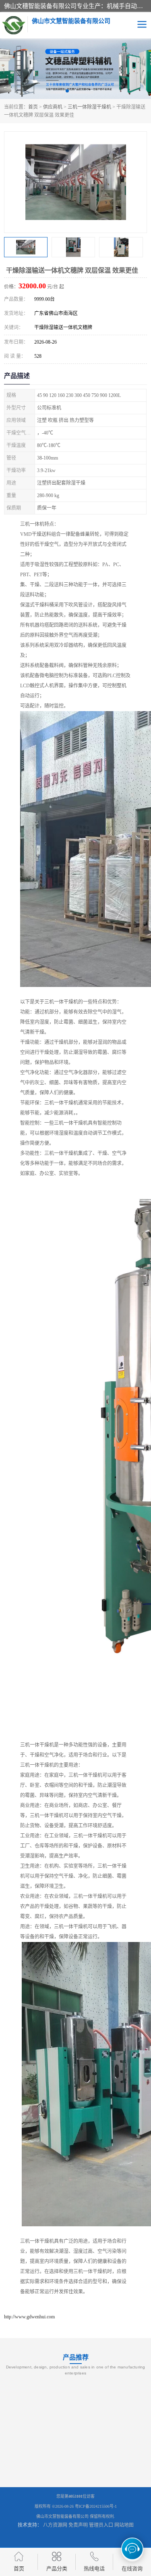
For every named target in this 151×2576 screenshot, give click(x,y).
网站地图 (124, 2525)
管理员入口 (101, 2525)
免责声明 (78, 2525)
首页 (33, 107)
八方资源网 (55, 2525)
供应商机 (53, 107)
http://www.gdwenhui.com (29, 2317)
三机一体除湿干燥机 (89, 107)
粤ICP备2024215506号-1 (96, 2506)
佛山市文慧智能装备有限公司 (62, 2516)
